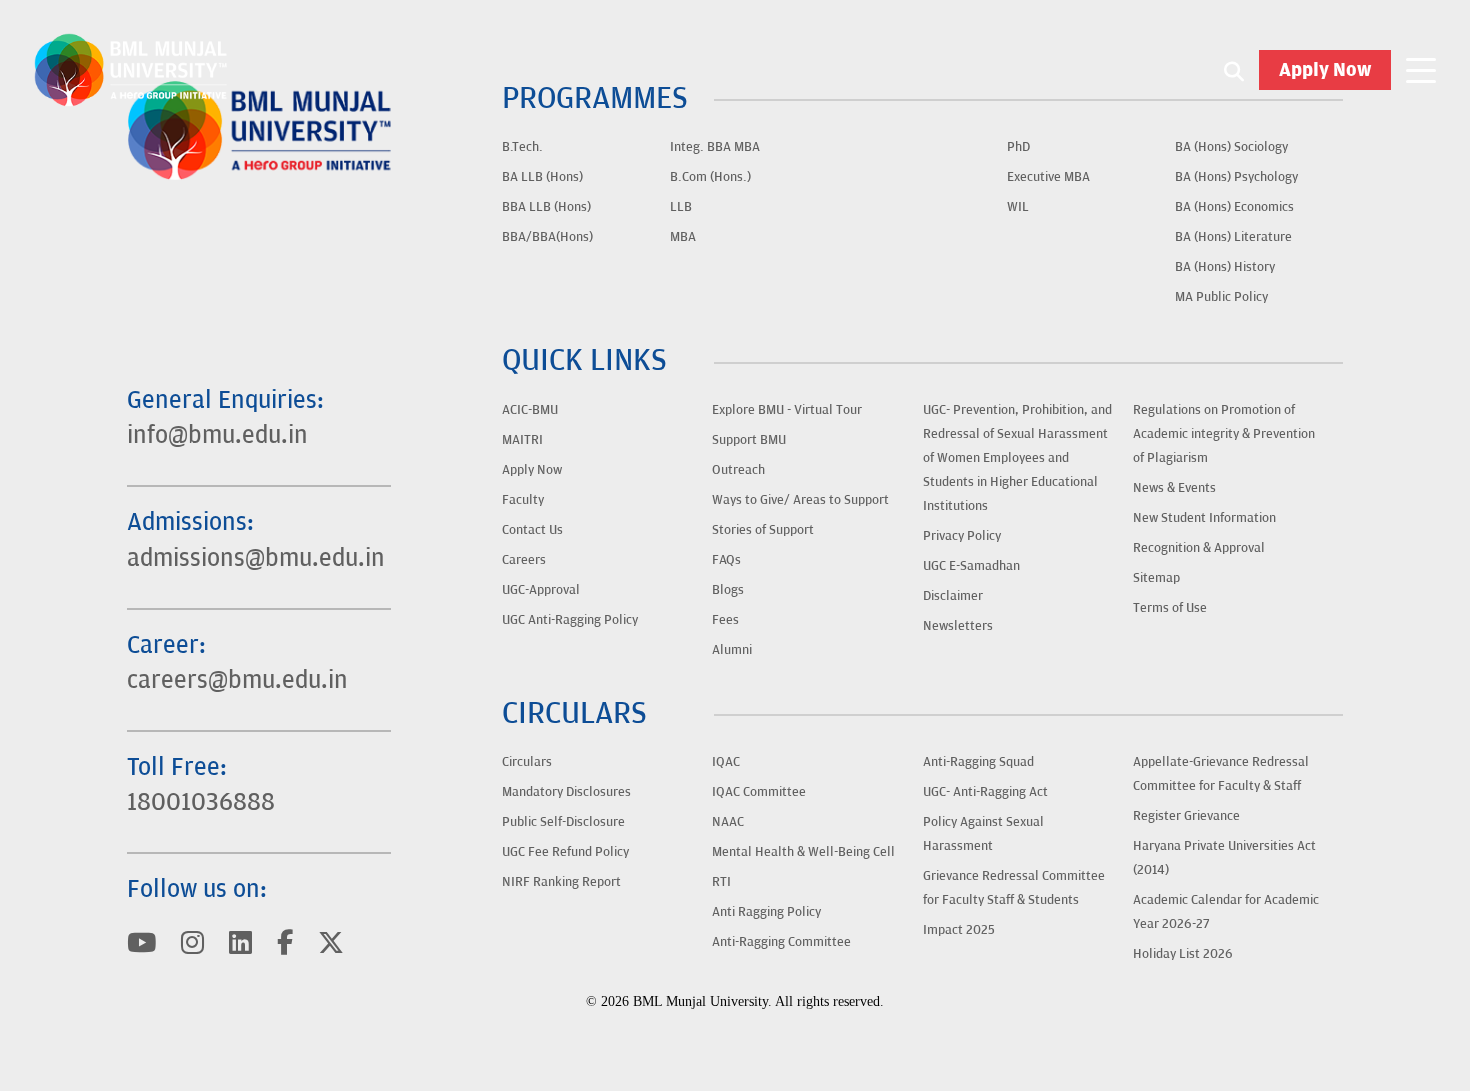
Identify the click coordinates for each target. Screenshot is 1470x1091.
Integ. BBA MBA (715, 147)
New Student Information (1204, 518)
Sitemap (1156, 578)
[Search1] (1234, 70)
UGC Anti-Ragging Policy (570, 620)
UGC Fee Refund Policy (565, 852)
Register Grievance (1186, 816)
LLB (681, 207)
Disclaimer (953, 596)
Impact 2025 (959, 930)
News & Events (1174, 488)
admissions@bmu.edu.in (256, 558)
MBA (683, 237)
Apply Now (1325, 70)
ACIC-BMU (530, 410)
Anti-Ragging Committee (781, 942)
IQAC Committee (759, 792)
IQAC (726, 762)
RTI (721, 882)
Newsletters (958, 626)
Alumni (732, 650)
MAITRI (522, 440)
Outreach (738, 470)
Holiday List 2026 (1183, 954)
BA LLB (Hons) (542, 177)
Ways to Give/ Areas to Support (800, 500)
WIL (1018, 207)
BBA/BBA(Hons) (547, 237)
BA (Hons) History (1225, 267)
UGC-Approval (541, 590)
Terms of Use (1170, 608)
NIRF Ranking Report (561, 882)
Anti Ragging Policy (766, 912)
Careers (524, 560)
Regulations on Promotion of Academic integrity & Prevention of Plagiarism (1224, 434)
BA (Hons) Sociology (1231, 147)
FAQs (726, 560)
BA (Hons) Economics (1234, 207)
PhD (1018, 147)
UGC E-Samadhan (971, 566)
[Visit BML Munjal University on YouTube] (141, 944)
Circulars (527, 762)
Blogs (728, 590)
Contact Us (532, 530)
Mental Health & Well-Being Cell (803, 852)
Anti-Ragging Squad (978, 762)
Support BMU (749, 440)
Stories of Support (763, 530)
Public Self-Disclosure (563, 822)
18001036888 (201, 802)
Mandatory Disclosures (566, 792)
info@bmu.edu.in (217, 435)
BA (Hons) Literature (1233, 237)
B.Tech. (522, 147)
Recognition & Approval (1199, 548)
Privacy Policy (962, 536)
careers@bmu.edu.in (237, 680)
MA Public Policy (1221, 297)
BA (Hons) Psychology (1236, 177)
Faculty (523, 500)
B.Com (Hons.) (710, 177)
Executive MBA (1048, 177)
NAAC (728, 822)
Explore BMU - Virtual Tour (787, 410)
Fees (725, 620)
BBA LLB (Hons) (546, 207)
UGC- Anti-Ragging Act (985, 792)
